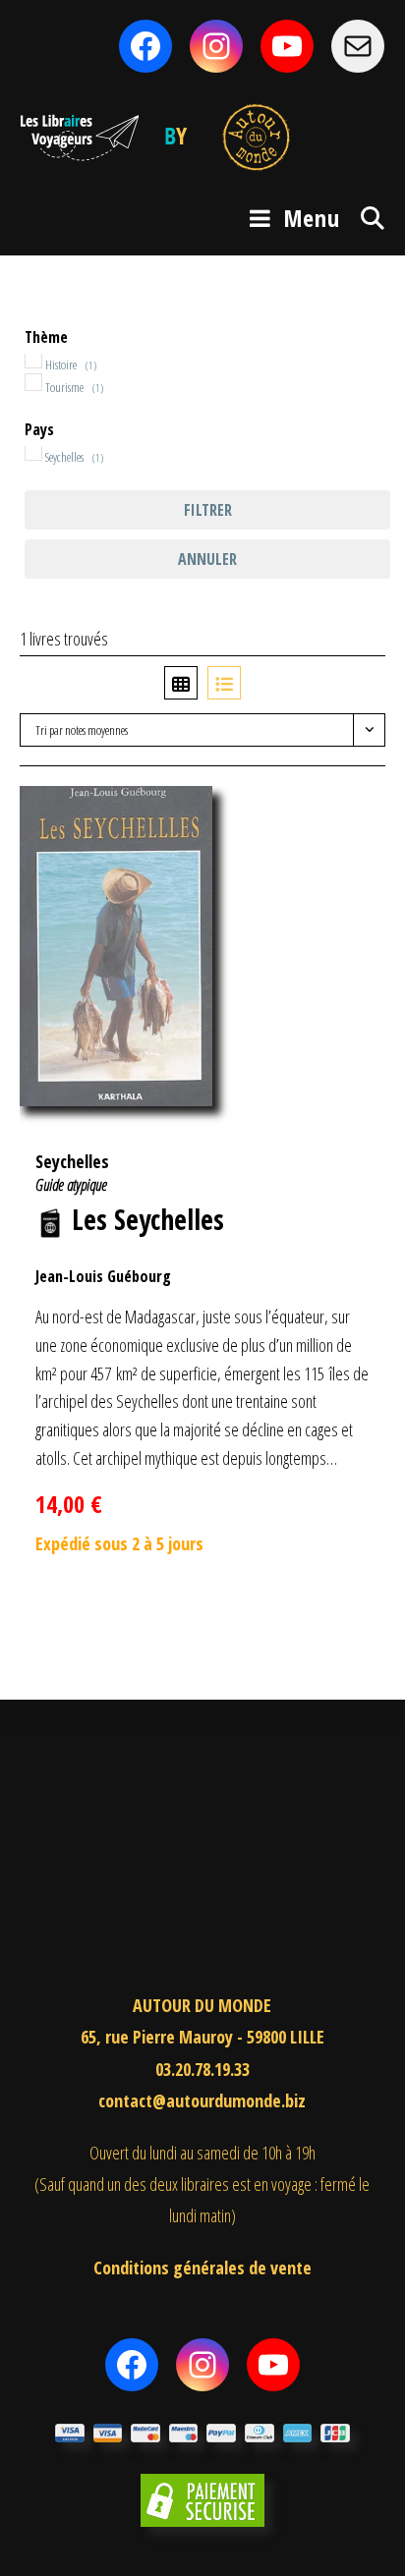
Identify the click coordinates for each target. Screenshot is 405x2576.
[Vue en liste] (224, 683)
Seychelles (72, 1161)
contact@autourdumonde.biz (202, 2100)
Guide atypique (71, 1185)
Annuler (207, 559)
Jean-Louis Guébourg (103, 1276)
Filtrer (208, 510)
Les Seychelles (148, 1219)
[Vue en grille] (181, 683)
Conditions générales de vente (202, 2268)
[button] (339, 812)
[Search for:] (366, 218)
